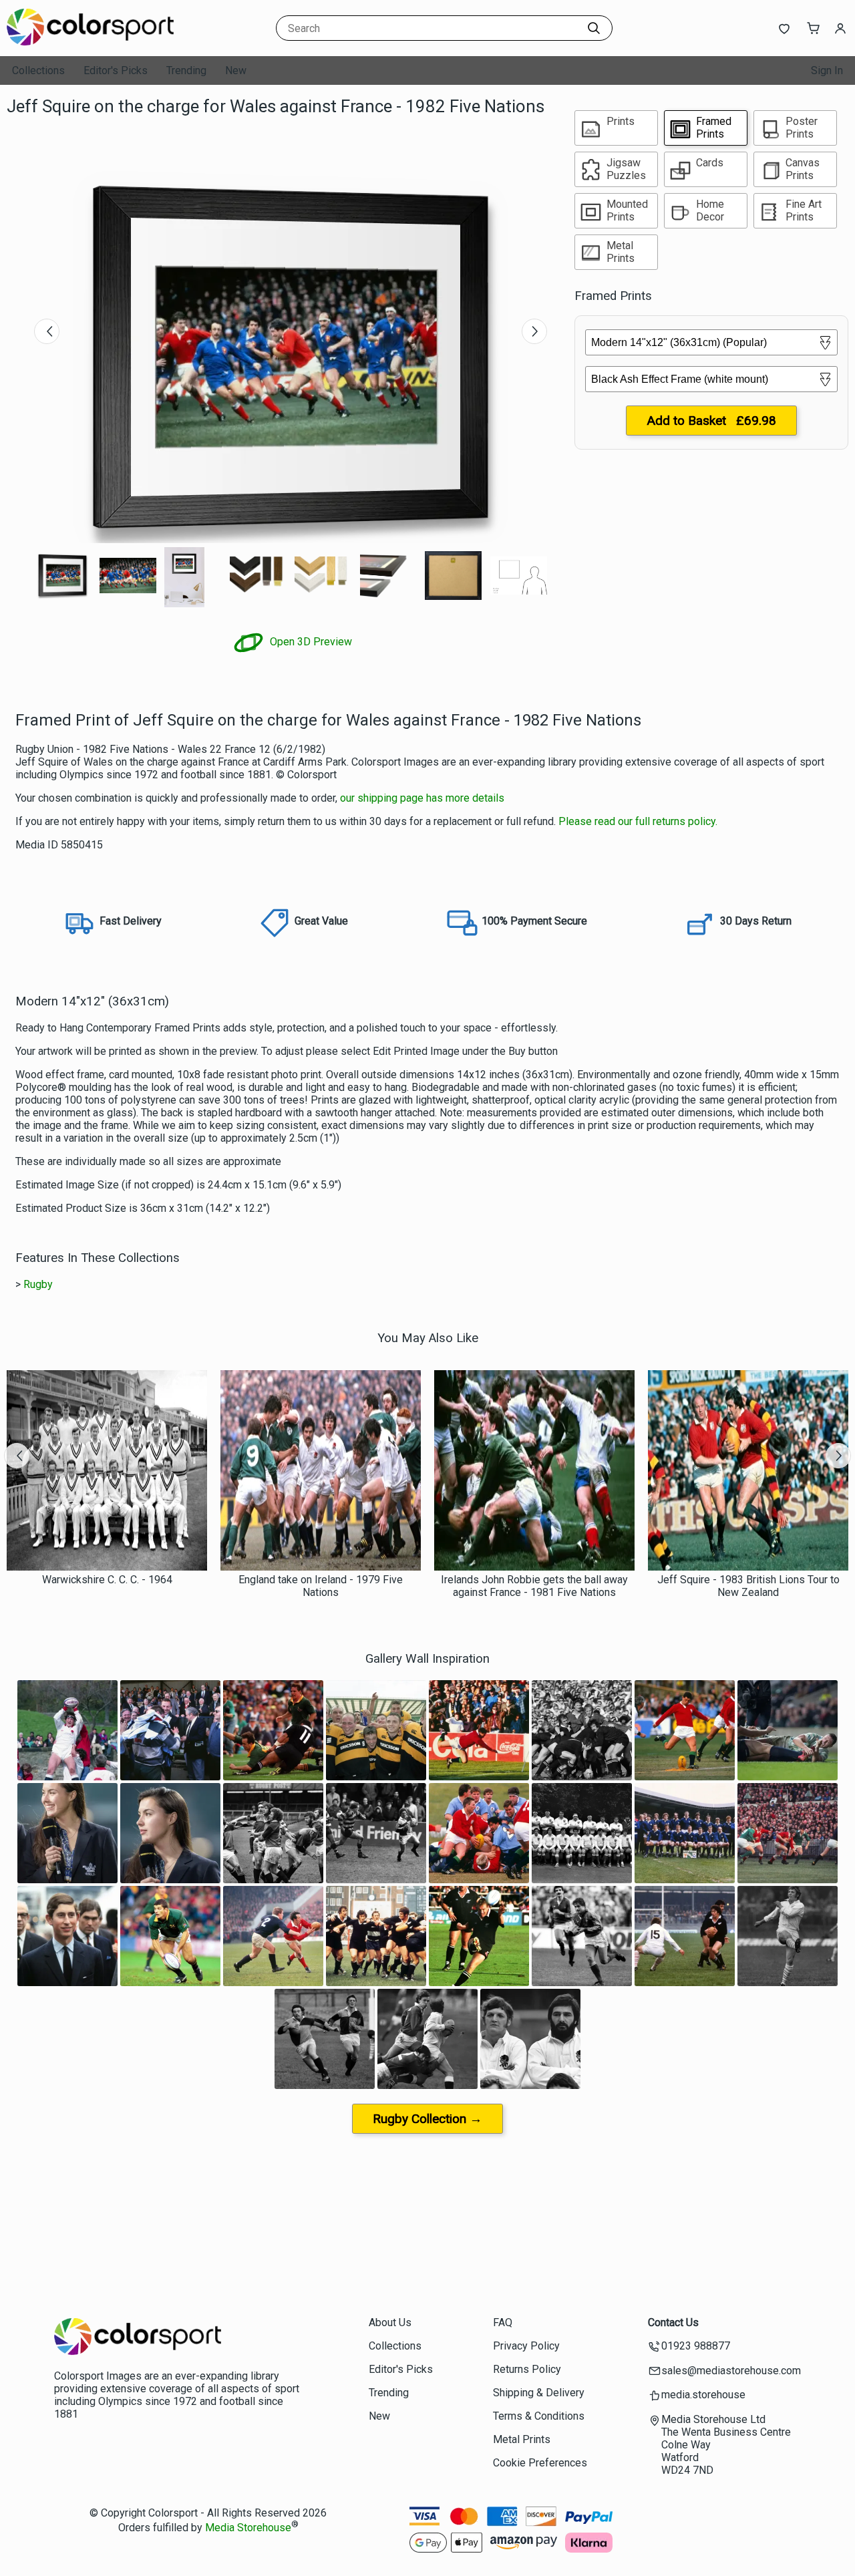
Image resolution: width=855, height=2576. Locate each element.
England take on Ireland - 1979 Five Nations (321, 1586)
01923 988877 (696, 2346)
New (236, 70)
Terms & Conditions (539, 2416)
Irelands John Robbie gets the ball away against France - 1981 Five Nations (534, 1586)
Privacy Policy (526, 2346)
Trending (186, 70)
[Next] (534, 331)
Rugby (38, 1284)
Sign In (827, 70)
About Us (390, 2322)
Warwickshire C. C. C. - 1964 (107, 1580)
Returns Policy (527, 2369)
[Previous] (47, 331)
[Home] (90, 43)
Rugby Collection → (427, 2119)
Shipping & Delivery (539, 2393)
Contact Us (673, 2322)
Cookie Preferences (540, 2463)
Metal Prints (522, 2439)
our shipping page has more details (422, 798)
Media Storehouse (248, 2528)
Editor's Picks (116, 70)
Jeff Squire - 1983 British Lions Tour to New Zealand (748, 1586)
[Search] (594, 28)
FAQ (503, 2322)
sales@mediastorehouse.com (731, 2371)
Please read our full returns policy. (638, 821)
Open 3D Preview (310, 642)
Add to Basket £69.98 (711, 421)
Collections (38, 70)
